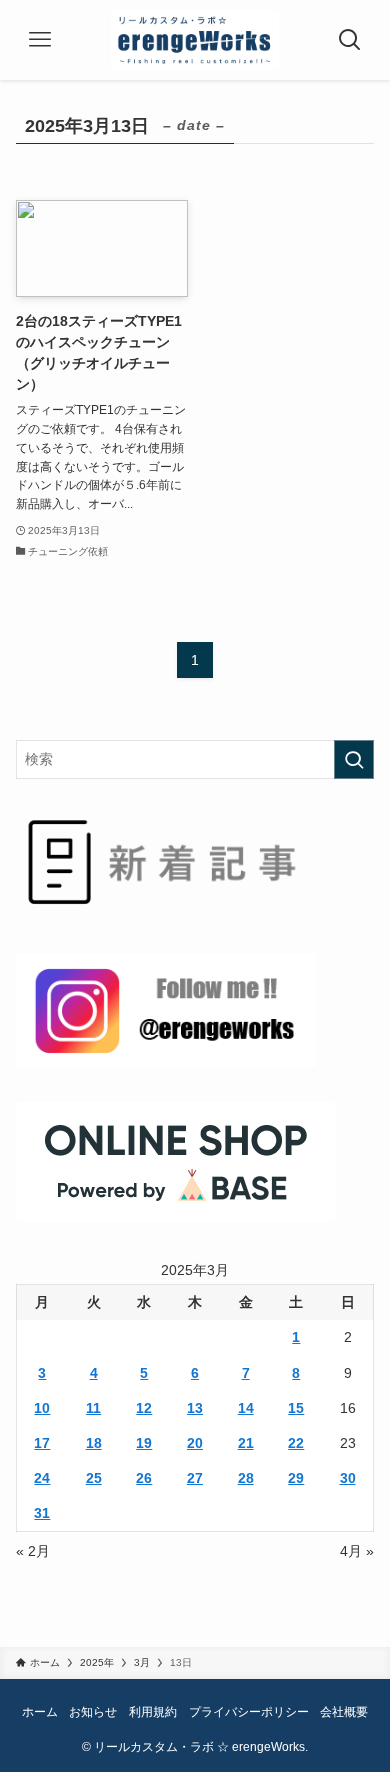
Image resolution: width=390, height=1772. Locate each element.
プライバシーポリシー (249, 1711)
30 (348, 1478)
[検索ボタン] (350, 40)
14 (246, 1408)
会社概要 (344, 1711)
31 (42, 1513)
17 (42, 1443)
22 (296, 1443)
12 (144, 1408)
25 (94, 1478)
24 (42, 1478)
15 (296, 1408)
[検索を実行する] (354, 759)
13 (195, 1408)
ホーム (40, 1711)
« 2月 (33, 1551)
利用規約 (153, 1711)
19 (144, 1443)
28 (246, 1478)
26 (144, 1478)
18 (94, 1443)
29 (296, 1478)
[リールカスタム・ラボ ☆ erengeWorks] (195, 40)
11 (93, 1408)
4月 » (357, 1551)
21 (246, 1443)
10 (42, 1408)
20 (195, 1443)
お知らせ (93, 1711)
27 (195, 1478)
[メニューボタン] (40, 40)
